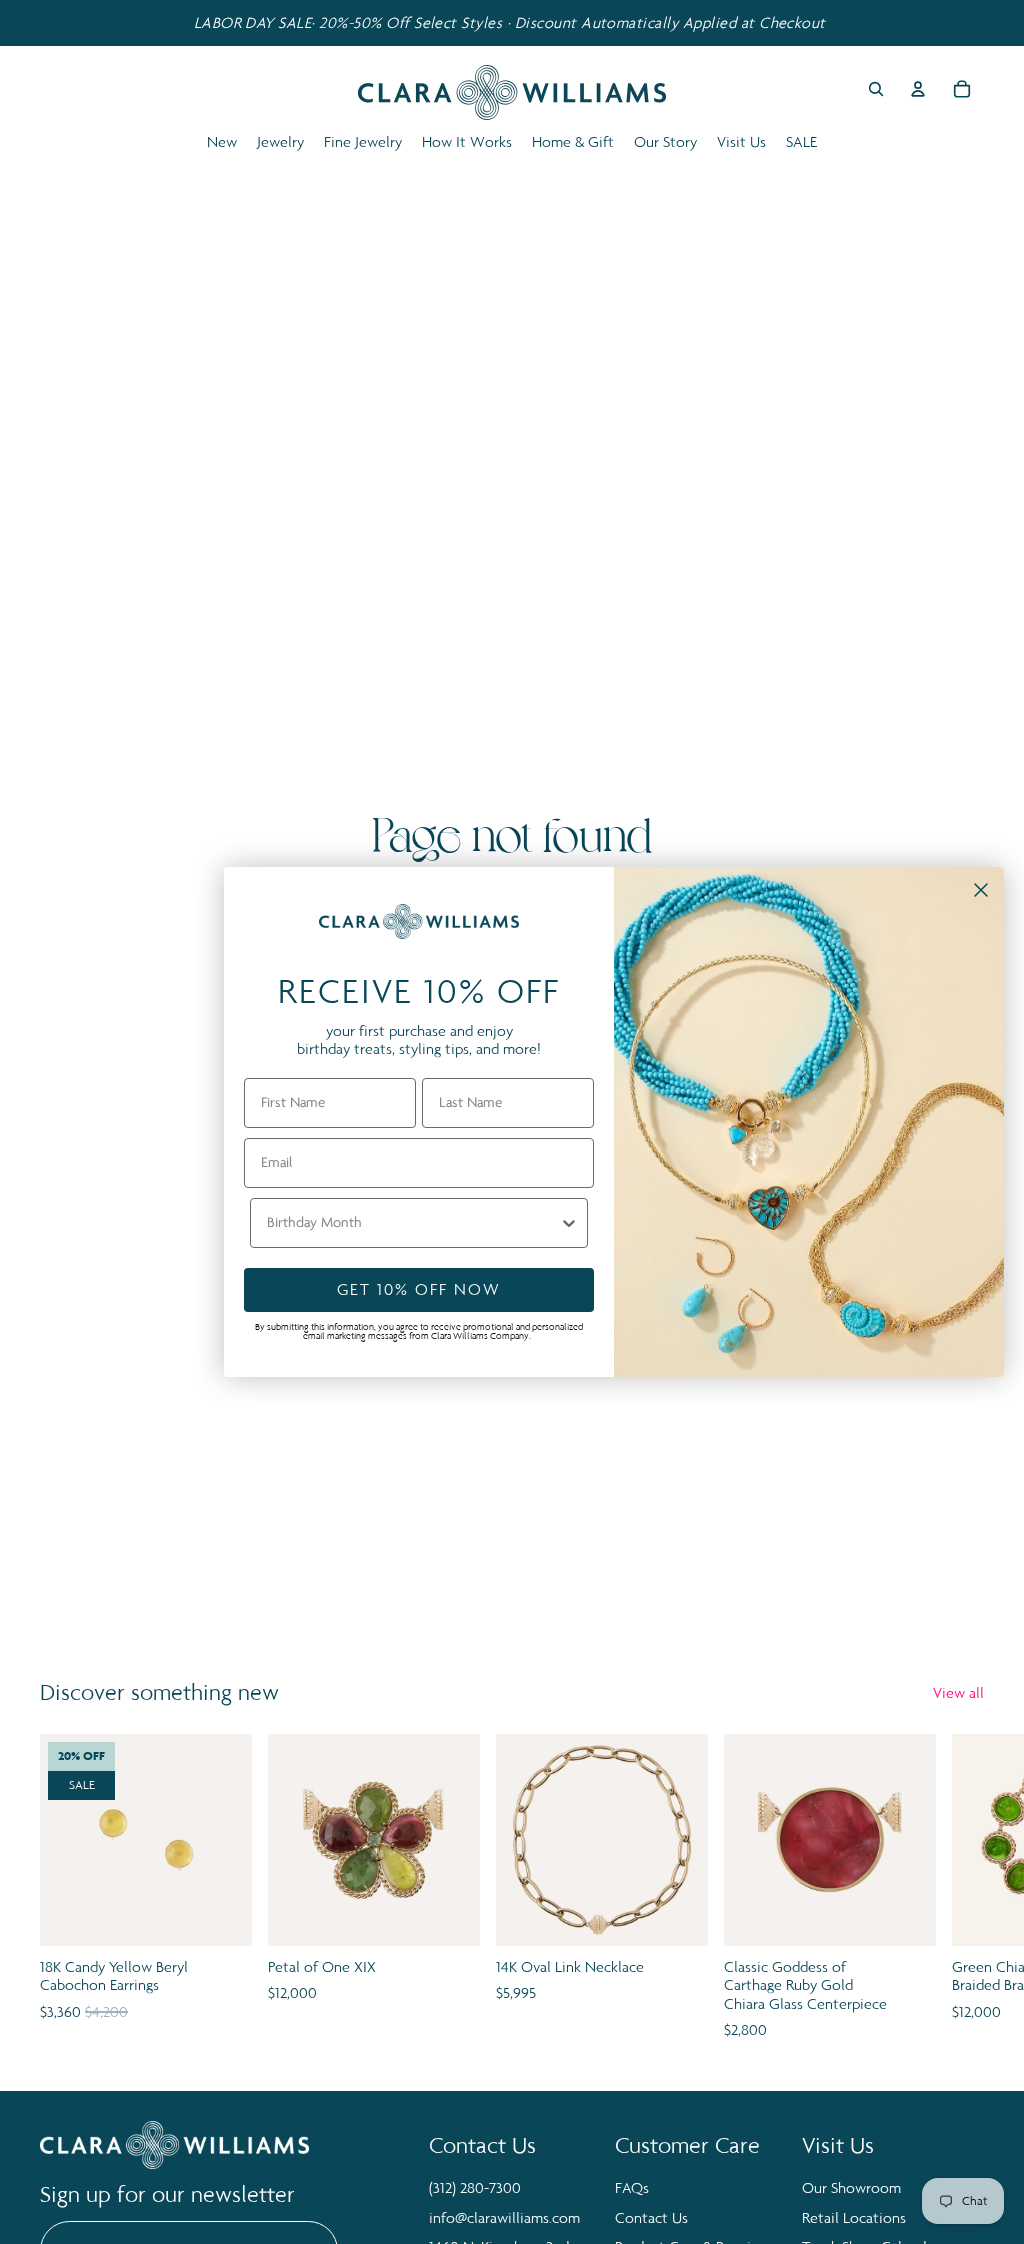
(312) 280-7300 (475, 2187)
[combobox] (413, 1223)
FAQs (632, 2187)
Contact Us (651, 2217)
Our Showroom (851, 2187)
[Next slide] (962, 1889)
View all (958, 1692)
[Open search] (876, 89)
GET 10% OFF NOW (419, 1289)
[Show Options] (569, 1223)
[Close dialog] (981, 890)
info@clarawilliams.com (504, 2217)
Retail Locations (854, 2217)
